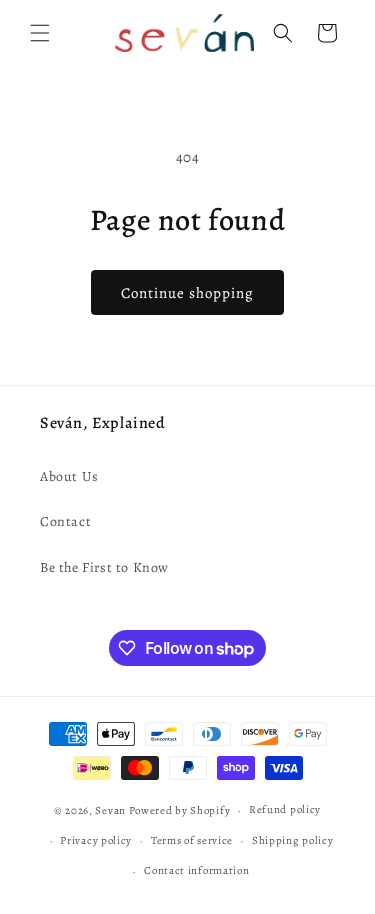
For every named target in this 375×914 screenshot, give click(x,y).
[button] (40, 33)
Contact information (196, 870)
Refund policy (285, 809)
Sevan (110, 810)
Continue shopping (187, 293)
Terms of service (192, 840)
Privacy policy (96, 840)
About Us (69, 476)
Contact (65, 521)
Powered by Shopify (180, 810)
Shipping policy (293, 840)
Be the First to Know (104, 567)
